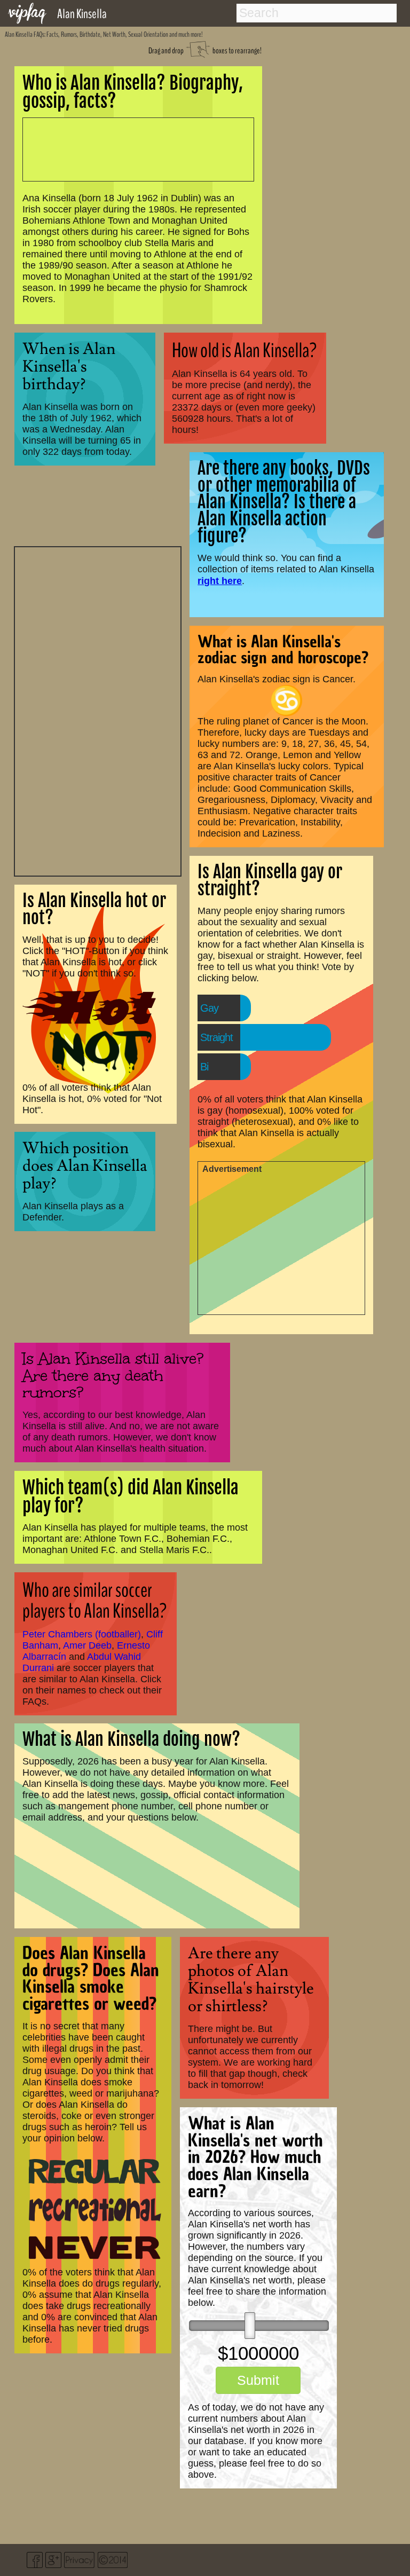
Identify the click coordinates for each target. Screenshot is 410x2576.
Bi (204, 1067)
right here (220, 581)
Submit (258, 2380)
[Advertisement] (98, 710)
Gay (209, 1008)
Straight (216, 1037)
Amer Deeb (87, 1645)
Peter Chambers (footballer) (82, 1634)
